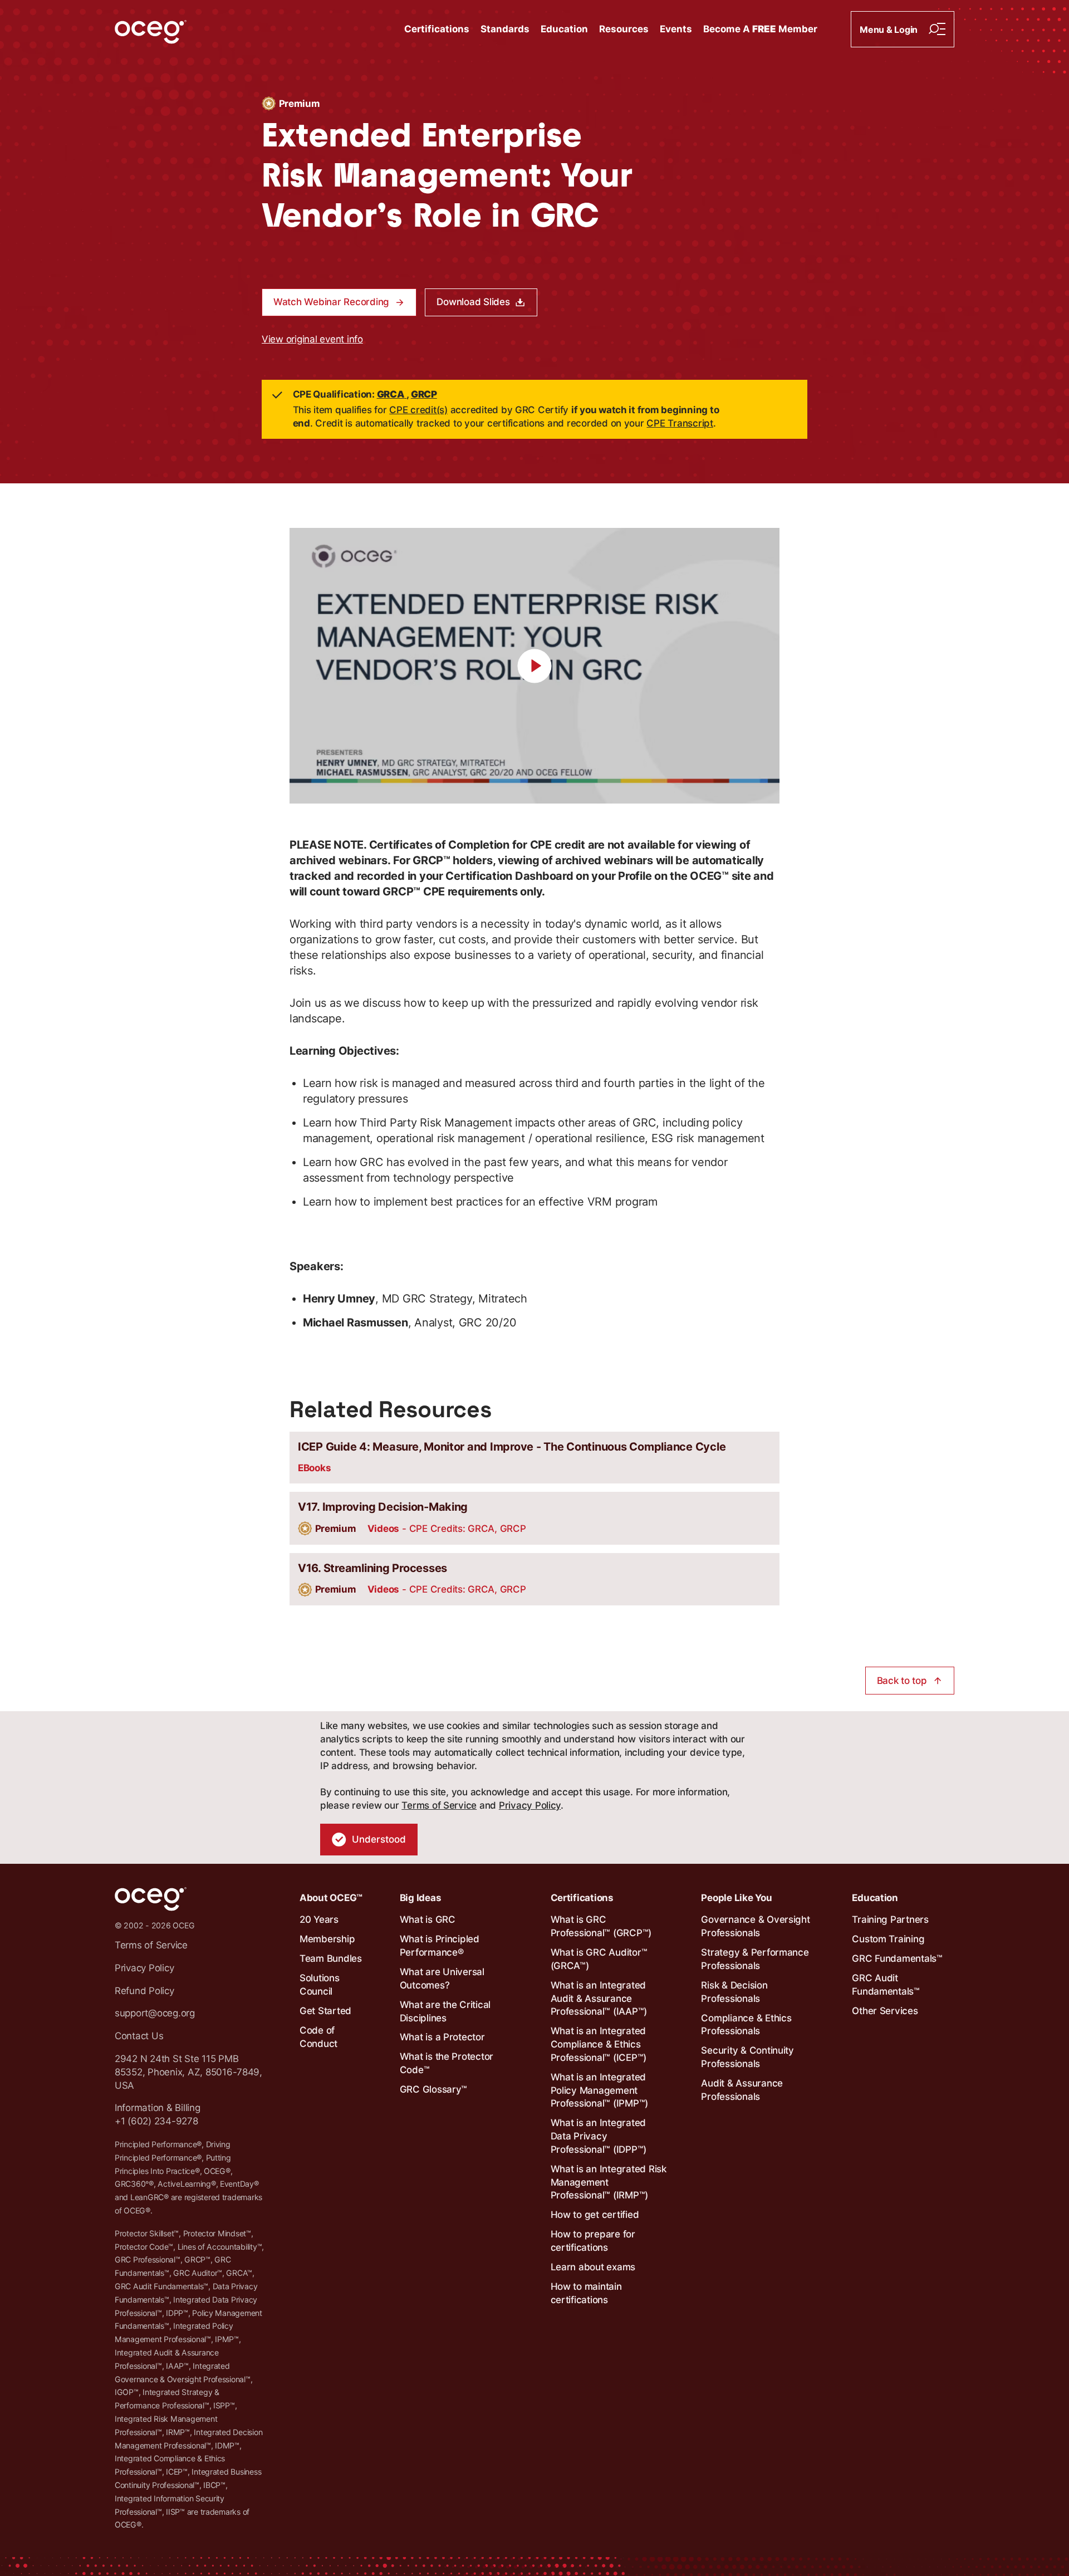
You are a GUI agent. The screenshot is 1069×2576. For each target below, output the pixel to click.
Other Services (885, 2011)
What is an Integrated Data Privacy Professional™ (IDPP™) (599, 2136)
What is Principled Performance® (440, 1946)
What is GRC (428, 1919)
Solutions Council (320, 1985)
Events (676, 29)
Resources (624, 29)
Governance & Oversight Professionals (755, 1926)
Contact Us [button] (139, 2036)
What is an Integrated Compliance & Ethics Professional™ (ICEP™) (599, 2044)
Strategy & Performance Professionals (755, 1959)
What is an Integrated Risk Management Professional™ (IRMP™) (609, 2182)
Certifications (437, 29)
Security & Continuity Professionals (747, 2057)
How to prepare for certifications (593, 2241)
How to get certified (595, 2215)
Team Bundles (331, 1958)
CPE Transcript (680, 423)
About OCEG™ (331, 1898)
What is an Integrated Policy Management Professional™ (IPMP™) (600, 2090)
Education (564, 29)
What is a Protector (442, 2037)
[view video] (534, 666)
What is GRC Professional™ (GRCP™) (601, 1926)
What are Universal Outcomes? (442, 1978)
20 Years (319, 1919)
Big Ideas (421, 1898)
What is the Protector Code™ (447, 2063)
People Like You (736, 1898)
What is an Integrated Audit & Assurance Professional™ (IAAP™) (599, 1999)
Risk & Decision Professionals (734, 1992)
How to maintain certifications (586, 2293)
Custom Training (888, 1939)
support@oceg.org (155, 2013)
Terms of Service (439, 1805)
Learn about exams (593, 2267)
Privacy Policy (530, 1805)
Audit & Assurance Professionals (742, 2090)
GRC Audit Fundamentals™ (886, 1985)
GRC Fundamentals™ (897, 1958)
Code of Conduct (318, 2037)
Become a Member (760, 29)
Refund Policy (144, 1991)
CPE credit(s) (418, 410)
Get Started (325, 2011)
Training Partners (890, 1919)
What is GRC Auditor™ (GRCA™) (599, 1959)
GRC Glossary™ (434, 2089)
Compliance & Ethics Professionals (746, 2025)
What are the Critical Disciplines (445, 2011)
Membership (327, 1939)
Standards (505, 29)
